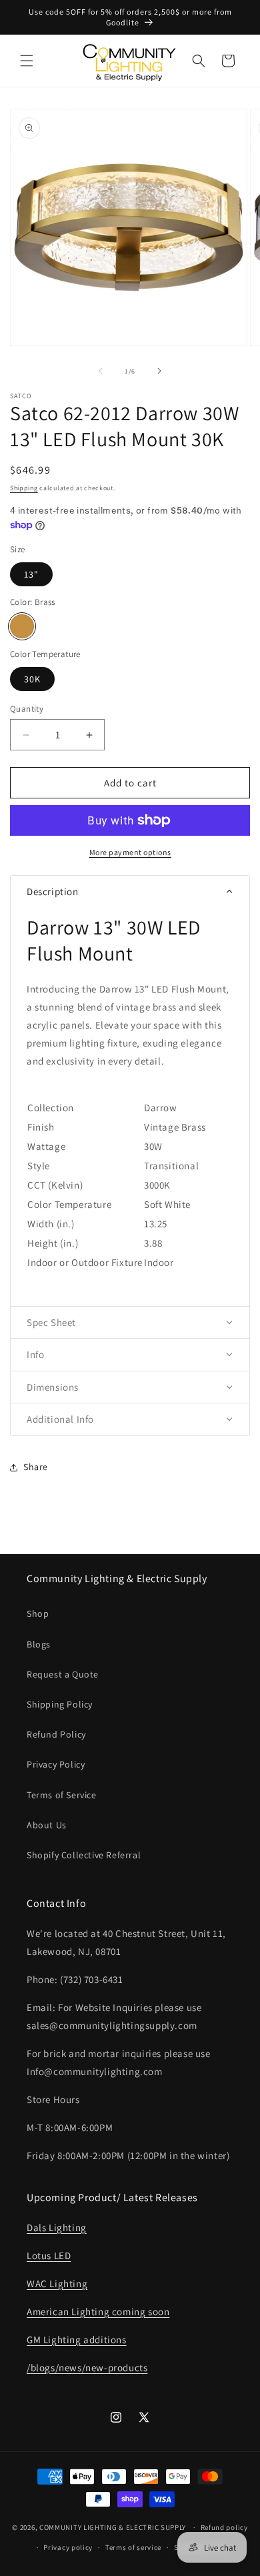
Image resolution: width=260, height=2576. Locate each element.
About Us (47, 1825)
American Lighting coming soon (98, 2312)
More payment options (130, 852)
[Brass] (22, 626)
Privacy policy (68, 2547)
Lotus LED (49, 2256)
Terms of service (133, 2547)
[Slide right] (159, 371)
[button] (27, 61)
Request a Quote (63, 1674)
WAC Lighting (57, 2284)
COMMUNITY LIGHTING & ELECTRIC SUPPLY (113, 2527)
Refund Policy (56, 1734)
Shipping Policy (60, 1704)
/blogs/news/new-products (87, 2368)
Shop (38, 1614)
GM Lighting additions (77, 2340)
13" (31, 574)
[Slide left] (101, 371)
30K (32, 679)
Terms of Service (62, 1795)
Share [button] (36, 1467)
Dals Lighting (57, 2227)
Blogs (39, 1644)
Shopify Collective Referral (84, 1855)
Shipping (24, 488)
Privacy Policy (56, 1764)
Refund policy (224, 2527)
